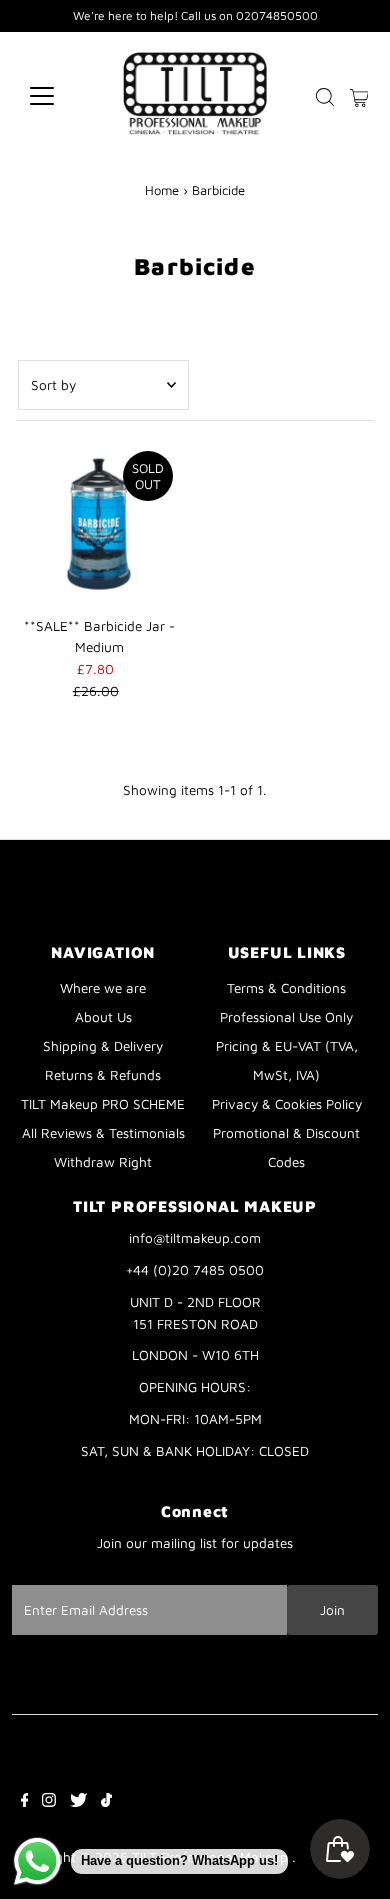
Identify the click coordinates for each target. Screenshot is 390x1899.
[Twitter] (78, 1802)
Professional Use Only (286, 1017)
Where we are (103, 988)
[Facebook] (25, 1802)
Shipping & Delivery (103, 1046)
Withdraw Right (103, 1162)
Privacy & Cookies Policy (287, 1104)
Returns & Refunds (103, 1075)
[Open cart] (359, 96)
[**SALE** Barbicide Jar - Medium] (99, 524)
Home (162, 190)
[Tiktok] (106, 1802)
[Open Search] (325, 97)
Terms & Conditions (286, 988)
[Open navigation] (58, 96)
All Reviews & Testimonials (103, 1133)
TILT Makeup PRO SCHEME (103, 1104)
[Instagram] (49, 1802)
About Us (103, 1017)
